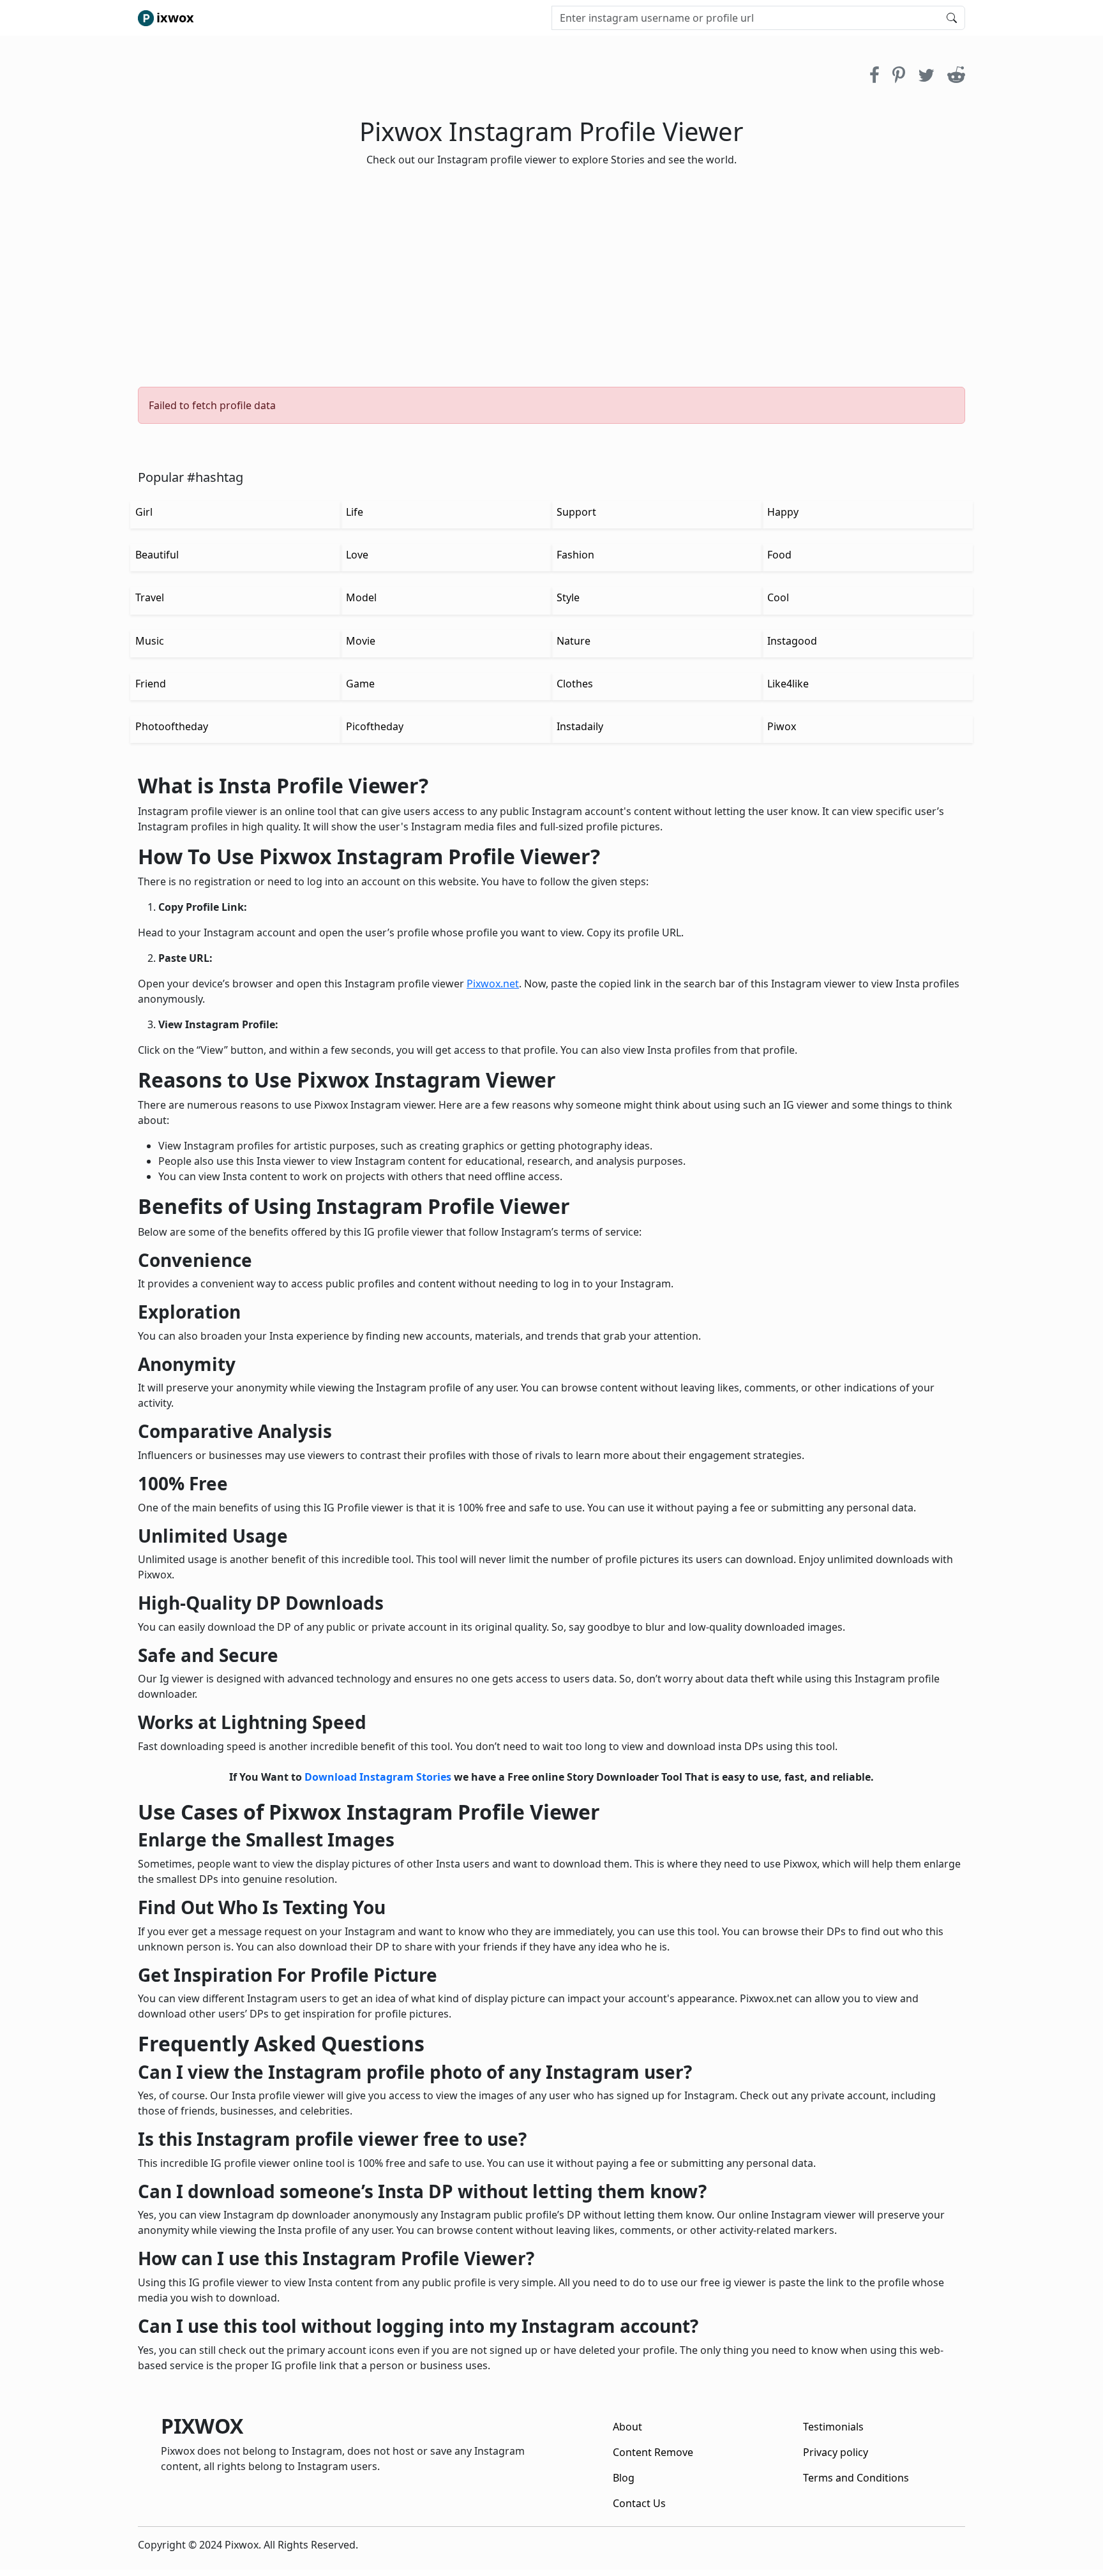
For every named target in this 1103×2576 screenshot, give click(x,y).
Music (150, 641)
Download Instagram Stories (378, 1777)
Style (568, 597)
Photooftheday (172, 726)
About (627, 2427)
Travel (150, 597)
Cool (778, 597)
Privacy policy (836, 2452)
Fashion (575, 555)
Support (576, 512)
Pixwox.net (493, 984)
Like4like (788, 684)
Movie (361, 641)
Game (360, 684)
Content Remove (653, 2452)
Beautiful (157, 555)
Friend (151, 684)
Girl (144, 512)
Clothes (575, 684)
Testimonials (833, 2427)
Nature (574, 641)
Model (361, 597)
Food (779, 555)
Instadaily (580, 726)
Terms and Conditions (856, 2478)
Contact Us (639, 2503)
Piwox (782, 726)
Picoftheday (375, 726)
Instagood (792, 641)
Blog (624, 2478)
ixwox (175, 18)
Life (355, 512)
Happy (783, 512)
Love (357, 555)
